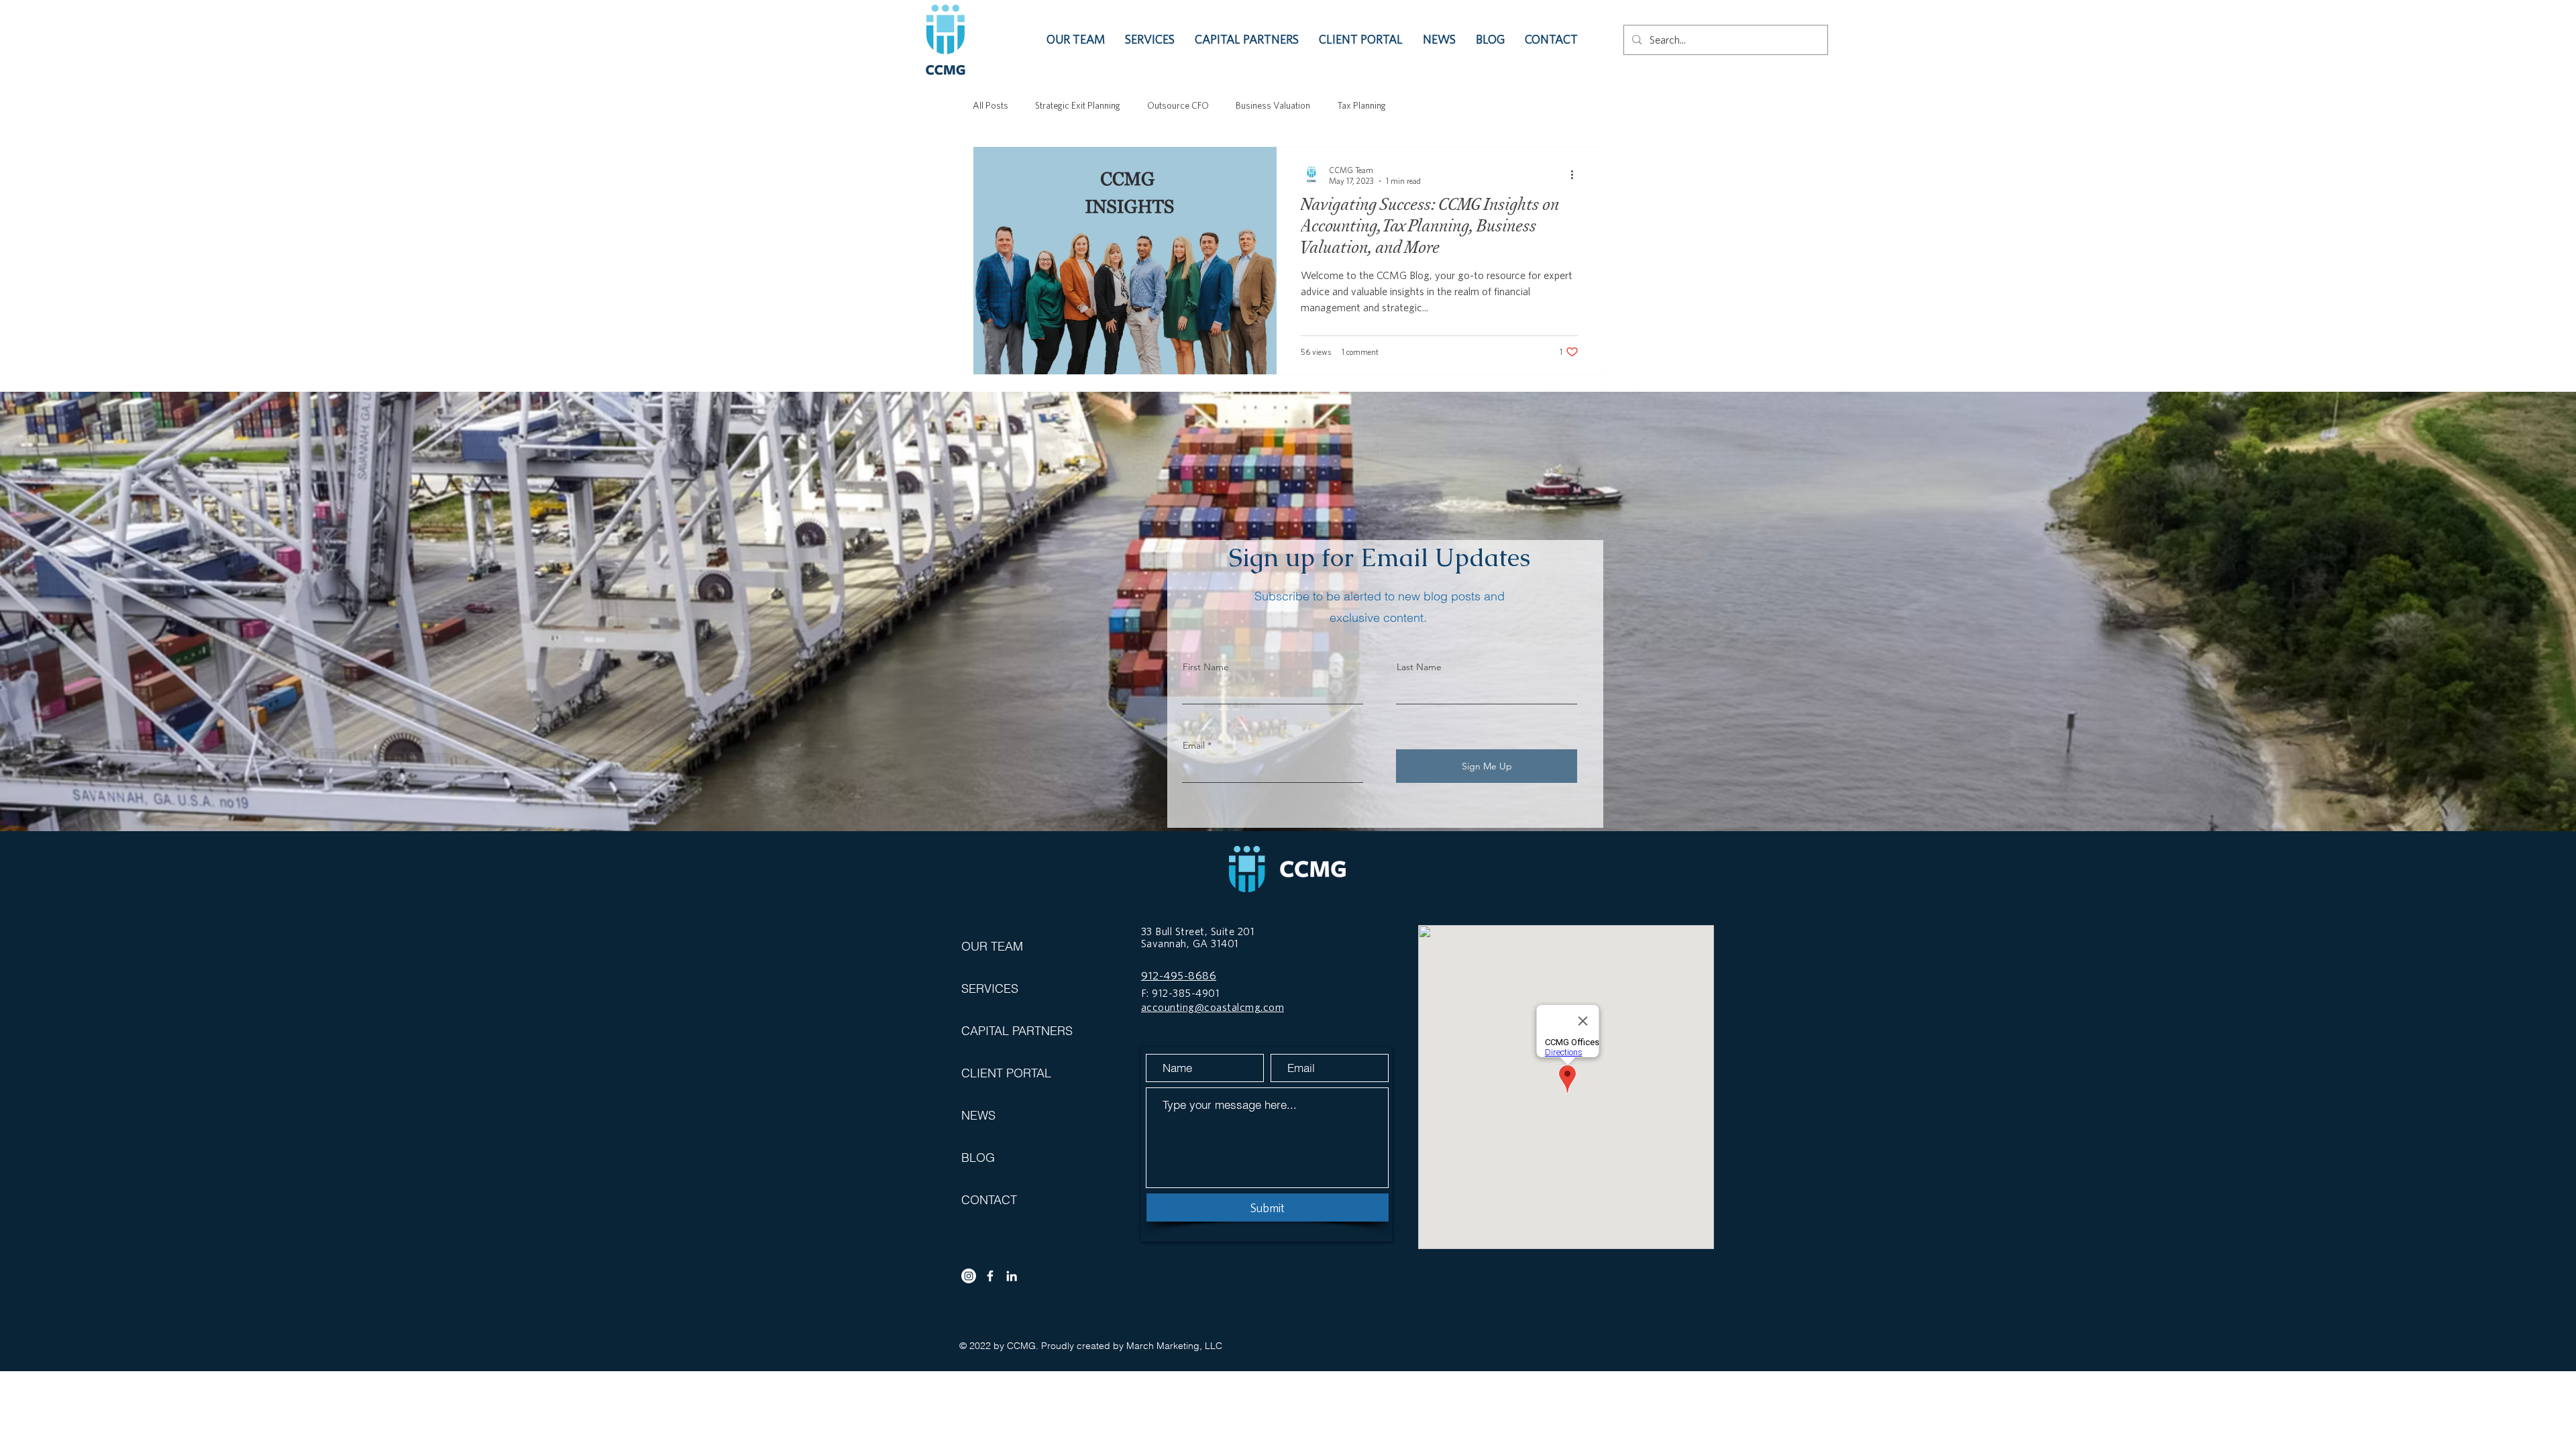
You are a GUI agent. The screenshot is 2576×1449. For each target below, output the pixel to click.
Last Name (1419, 667)
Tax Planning (1361, 105)
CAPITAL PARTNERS (1008, 1031)
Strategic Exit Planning (1078, 105)
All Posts (990, 105)
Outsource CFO (1178, 105)
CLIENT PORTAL (1006, 1073)
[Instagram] (969, 1276)
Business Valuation (1273, 105)
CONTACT (989, 1200)
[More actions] (1576, 174)
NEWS (978, 1115)
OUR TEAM (992, 946)
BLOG (978, 1158)
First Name (1206, 667)
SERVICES (990, 988)
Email (1194, 745)
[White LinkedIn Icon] (1012, 1276)
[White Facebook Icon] (990, 1276)
